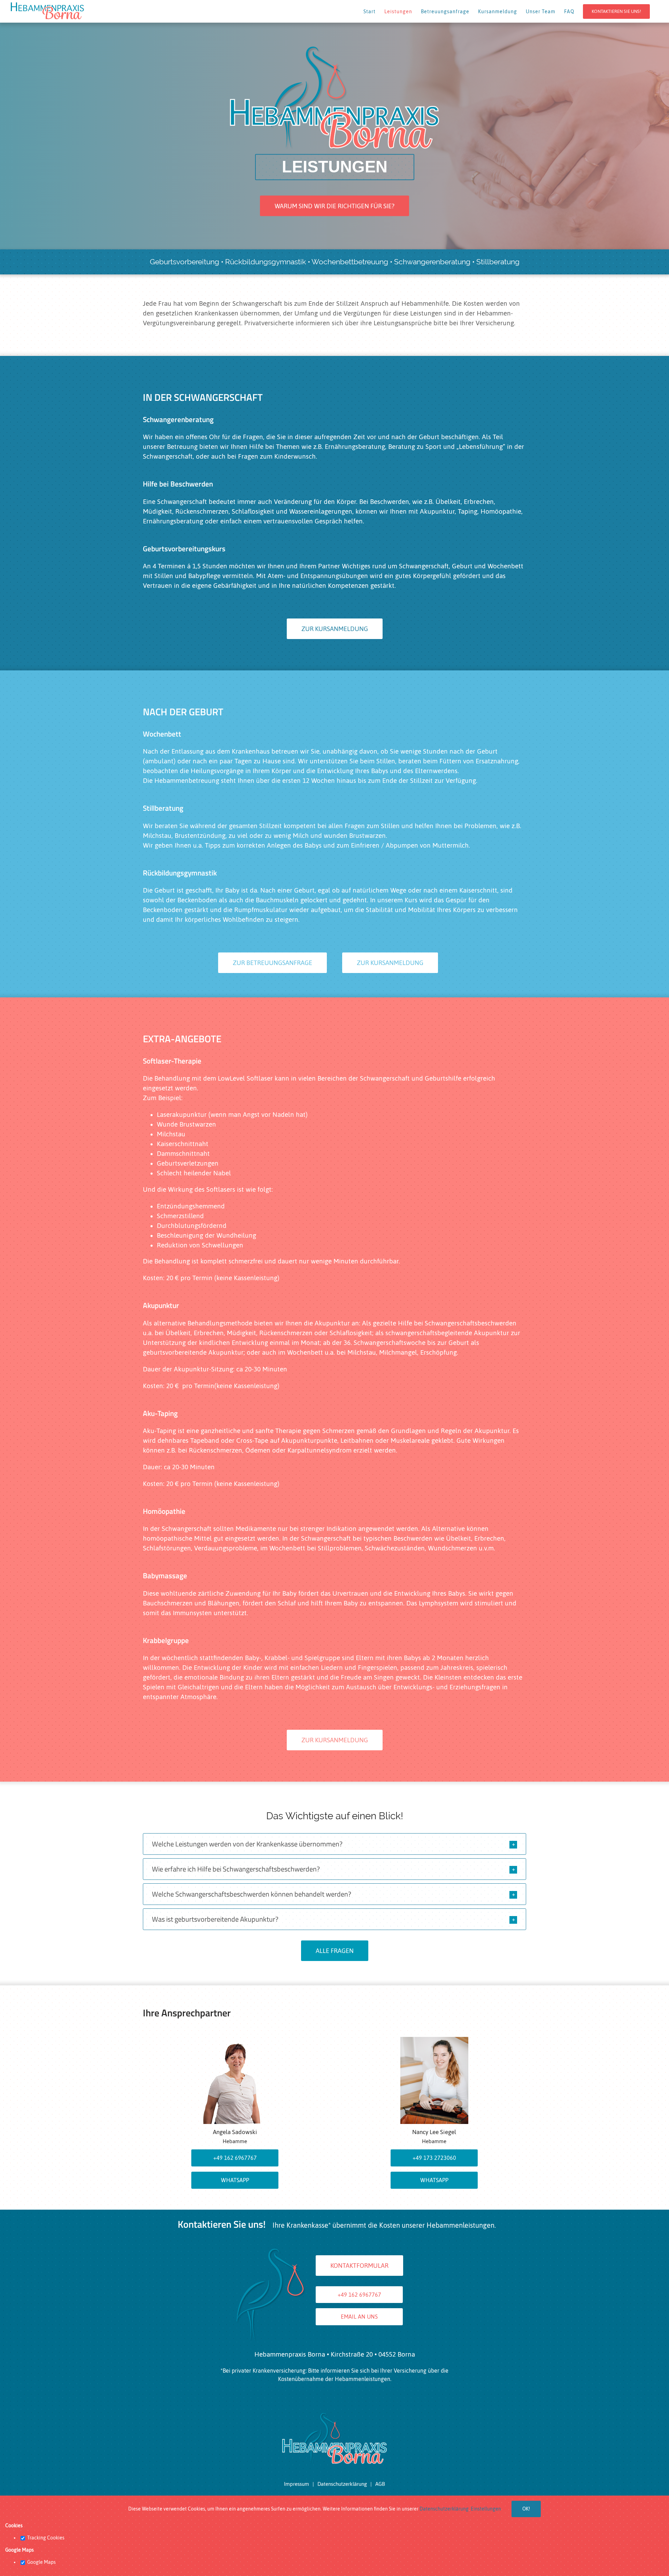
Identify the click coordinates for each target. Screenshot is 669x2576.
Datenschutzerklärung (342, 2484)
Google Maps (41, 2562)
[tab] (334, 1844)
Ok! (526, 2509)
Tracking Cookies (45, 2538)
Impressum (297, 2484)
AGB (380, 2484)
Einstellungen (486, 2509)
